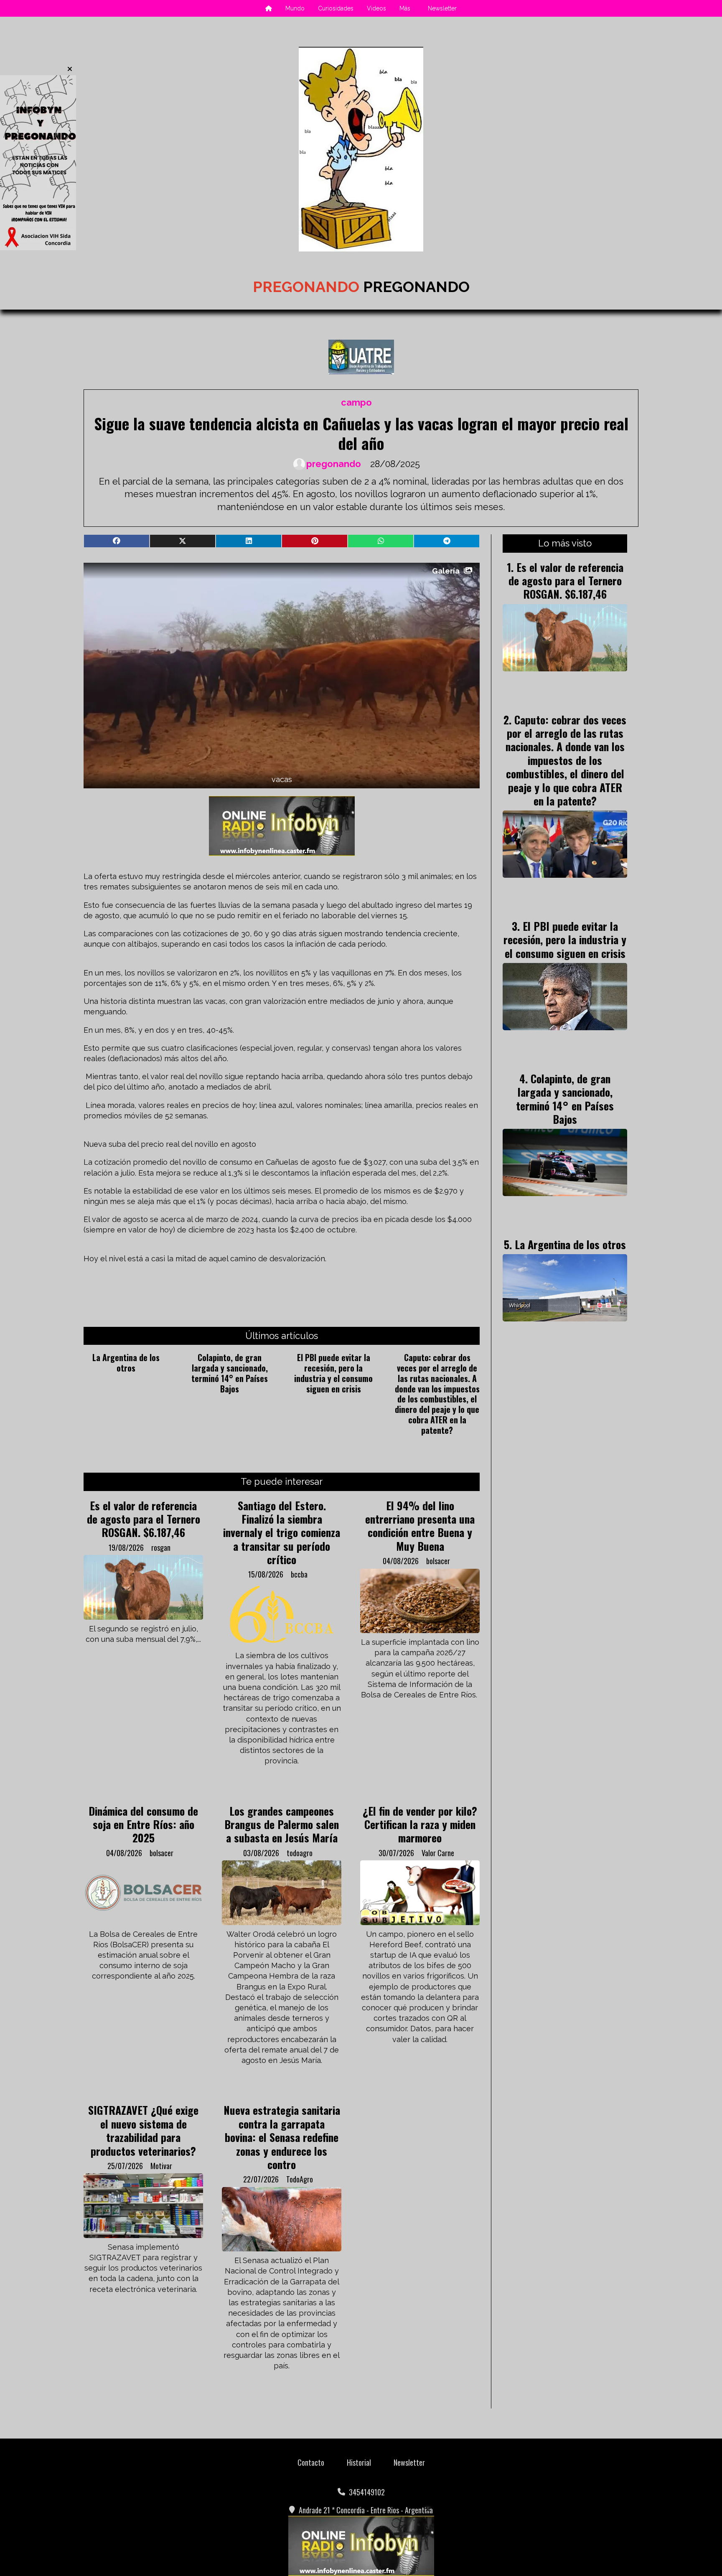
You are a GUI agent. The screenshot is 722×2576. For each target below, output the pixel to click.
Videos (376, 8)
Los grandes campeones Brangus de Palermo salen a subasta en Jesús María (282, 1824)
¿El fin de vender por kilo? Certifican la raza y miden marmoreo (420, 1824)
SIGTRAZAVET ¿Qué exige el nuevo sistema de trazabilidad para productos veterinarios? (143, 2130)
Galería (446, 571)
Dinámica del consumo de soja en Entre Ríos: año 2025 (143, 1824)
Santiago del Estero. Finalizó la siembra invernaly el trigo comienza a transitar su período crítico (282, 1532)
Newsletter (442, 8)
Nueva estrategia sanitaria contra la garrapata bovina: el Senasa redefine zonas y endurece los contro (282, 2137)
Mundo (295, 8)
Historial (359, 2462)
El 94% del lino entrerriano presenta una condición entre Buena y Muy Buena (420, 1526)
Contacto (311, 2462)
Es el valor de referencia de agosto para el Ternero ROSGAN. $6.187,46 (144, 1519)
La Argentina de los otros (126, 1363)
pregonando (334, 464)
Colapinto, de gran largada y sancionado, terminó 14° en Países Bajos (230, 1373)
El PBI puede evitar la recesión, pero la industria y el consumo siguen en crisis (333, 1373)
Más (405, 8)
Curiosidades (336, 8)
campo (356, 403)
